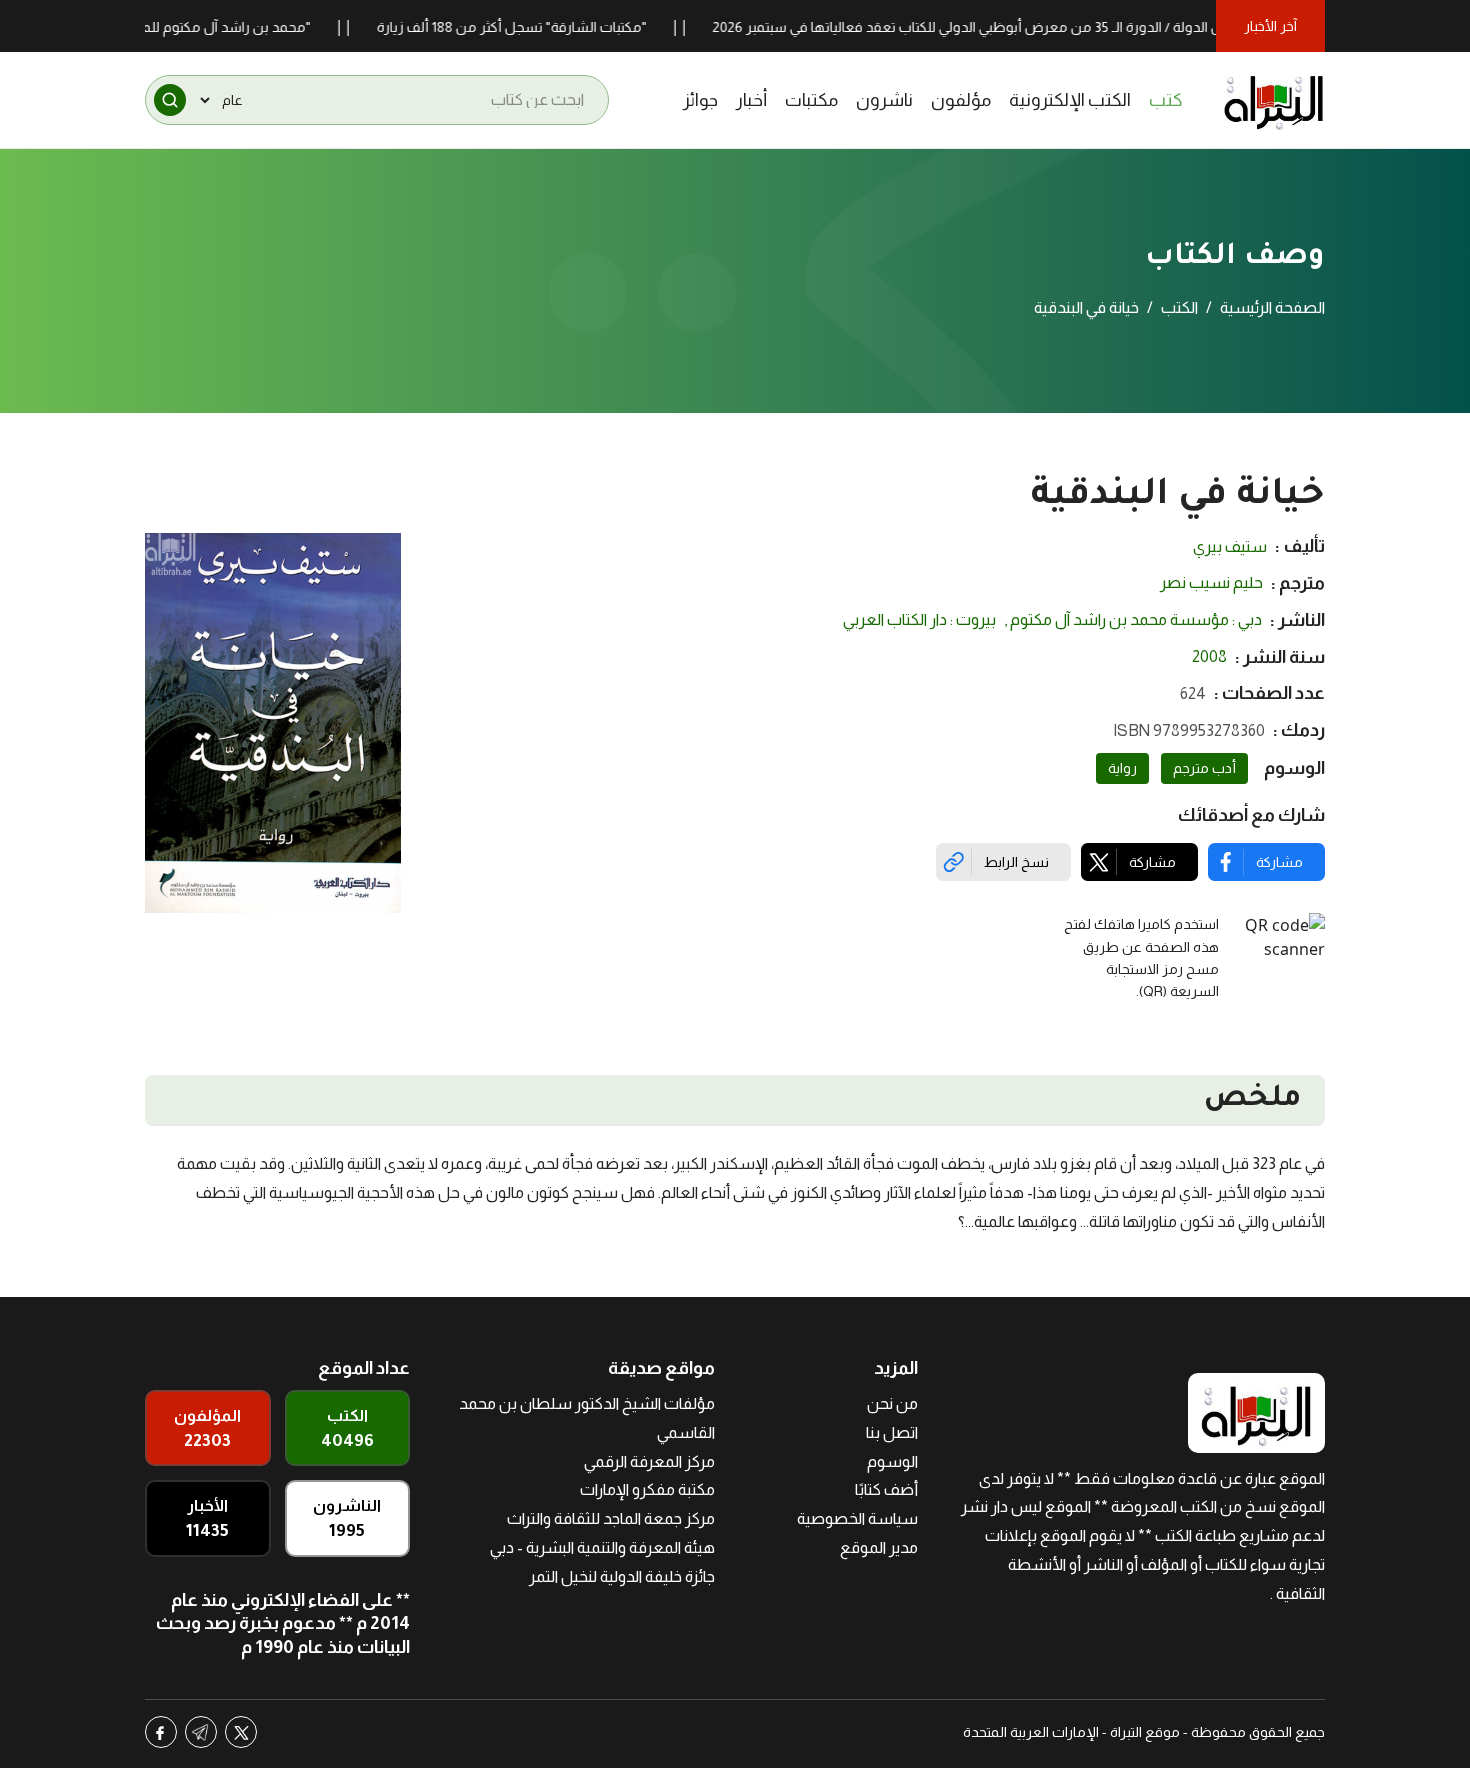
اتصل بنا (892, 1432)
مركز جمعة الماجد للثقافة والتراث (611, 1518)
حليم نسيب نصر (1211, 582)
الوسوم (892, 1461)
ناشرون (884, 100)
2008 (1209, 656)
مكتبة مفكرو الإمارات (647, 1489)
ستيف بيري (1230, 546)
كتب (1166, 100)
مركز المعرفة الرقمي (649, 1461)
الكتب (1179, 307)
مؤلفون (961, 100)
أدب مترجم (1204, 768)
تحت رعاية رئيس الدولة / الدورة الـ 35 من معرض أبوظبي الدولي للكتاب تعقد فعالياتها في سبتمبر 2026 (1044, 27)
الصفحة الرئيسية (1272, 307)
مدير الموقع (879, 1547)
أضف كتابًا (886, 1489)
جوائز (700, 100)
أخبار (751, 100)
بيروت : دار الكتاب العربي (919, 619)
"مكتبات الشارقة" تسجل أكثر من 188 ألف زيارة (547, 27)
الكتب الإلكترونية (1070, 100)
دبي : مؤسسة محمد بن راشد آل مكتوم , (1133, 619)
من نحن (892, 1403)
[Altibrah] (1274, 100)
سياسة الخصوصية (857, 1518)
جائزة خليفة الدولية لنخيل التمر (622, 1576)
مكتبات (811, 100)
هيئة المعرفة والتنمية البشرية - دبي (602, 1547)
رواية (1122, 768)
